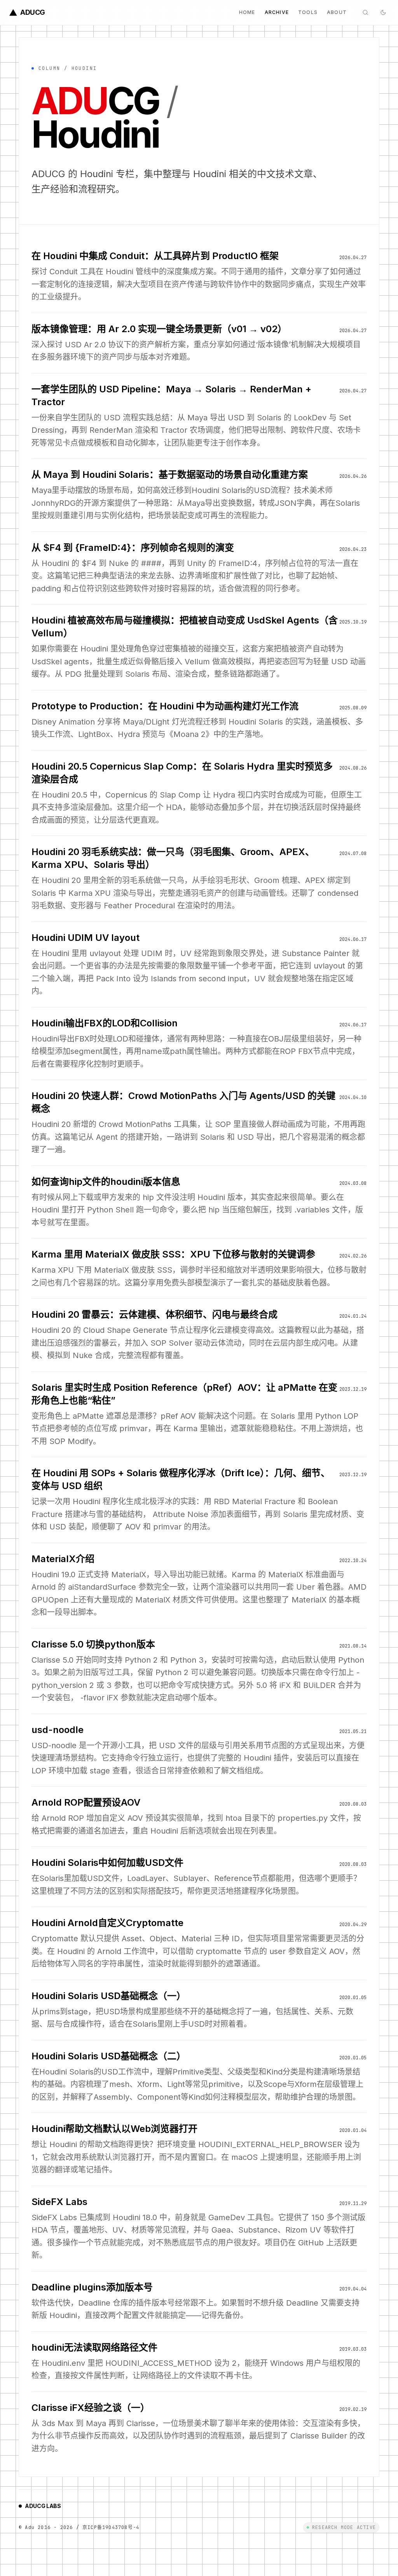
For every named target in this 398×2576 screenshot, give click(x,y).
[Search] (365, 12)
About (337, 12)
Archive (277, 12)
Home (247, 12)
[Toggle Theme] (383, 12)
